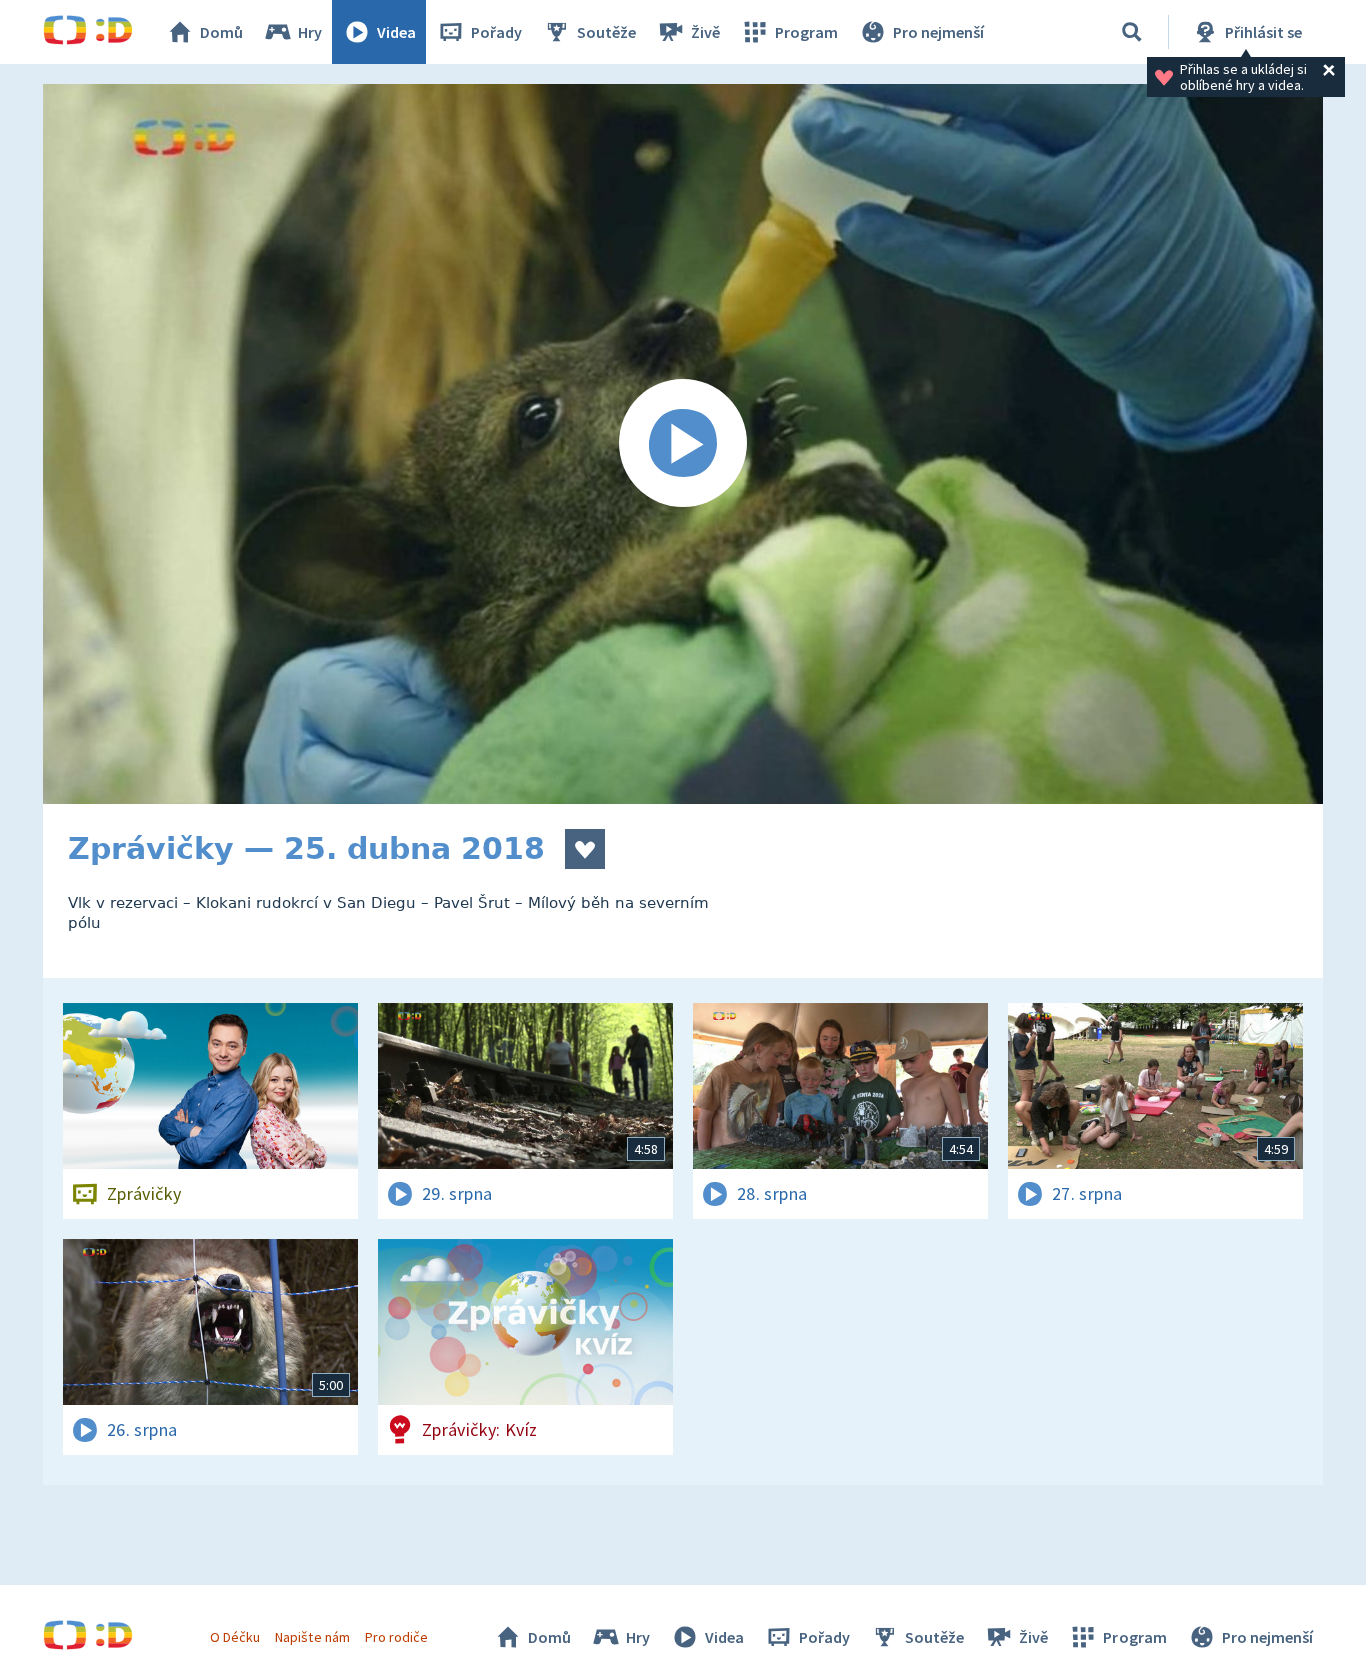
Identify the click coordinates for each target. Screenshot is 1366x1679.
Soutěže (606, 32)
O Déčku (235, 1637)
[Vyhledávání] (1132, 32)
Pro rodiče (396, 1637)
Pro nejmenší (938, 32)
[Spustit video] (683, 444)
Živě (705, 32)
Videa (396, 32)
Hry (310, 32)
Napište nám (312, 1637)
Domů (221, 32)
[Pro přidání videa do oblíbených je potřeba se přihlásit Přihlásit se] (585, 849)
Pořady (496, 32)
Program (806, 32)
